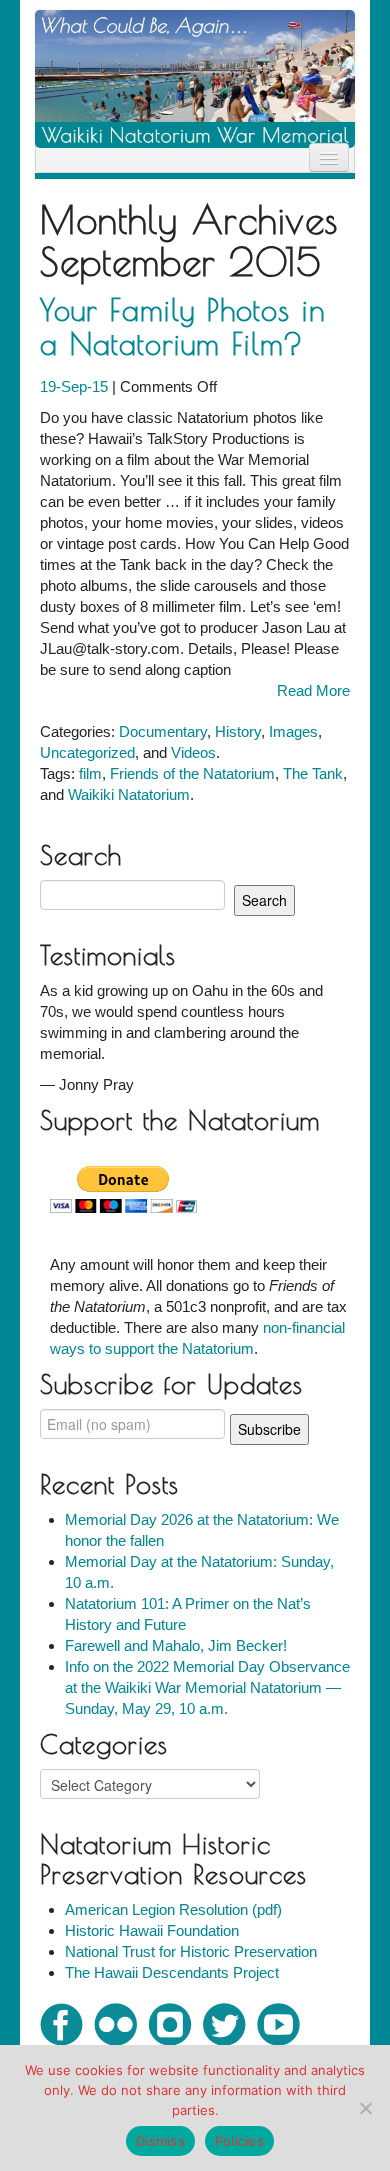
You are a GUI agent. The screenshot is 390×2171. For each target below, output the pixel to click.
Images (293, 731)
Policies (239, 2141)
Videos (193, 752)
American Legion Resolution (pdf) (173, 1909)
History (238, 731)
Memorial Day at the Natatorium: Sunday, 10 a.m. (199, 1572)
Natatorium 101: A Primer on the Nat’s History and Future (188, 1614)
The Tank (313, 773)
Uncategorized (87, 752)
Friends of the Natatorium (192, 773)
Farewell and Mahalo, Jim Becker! (176, 1645)
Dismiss (160, 2141)
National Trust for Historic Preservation (191, 1951)
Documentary (163, 731)
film (90, 773)
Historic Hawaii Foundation (152, 1930)
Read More (313, 690)
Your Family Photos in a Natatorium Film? (183, 326)
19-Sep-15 (76, 386)
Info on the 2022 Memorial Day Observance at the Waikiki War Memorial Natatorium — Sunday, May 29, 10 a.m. (207, 1687)
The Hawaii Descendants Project (172, 1972)
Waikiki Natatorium (129, 794)
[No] (365, 2108)
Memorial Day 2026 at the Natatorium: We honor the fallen (202, 1530)
